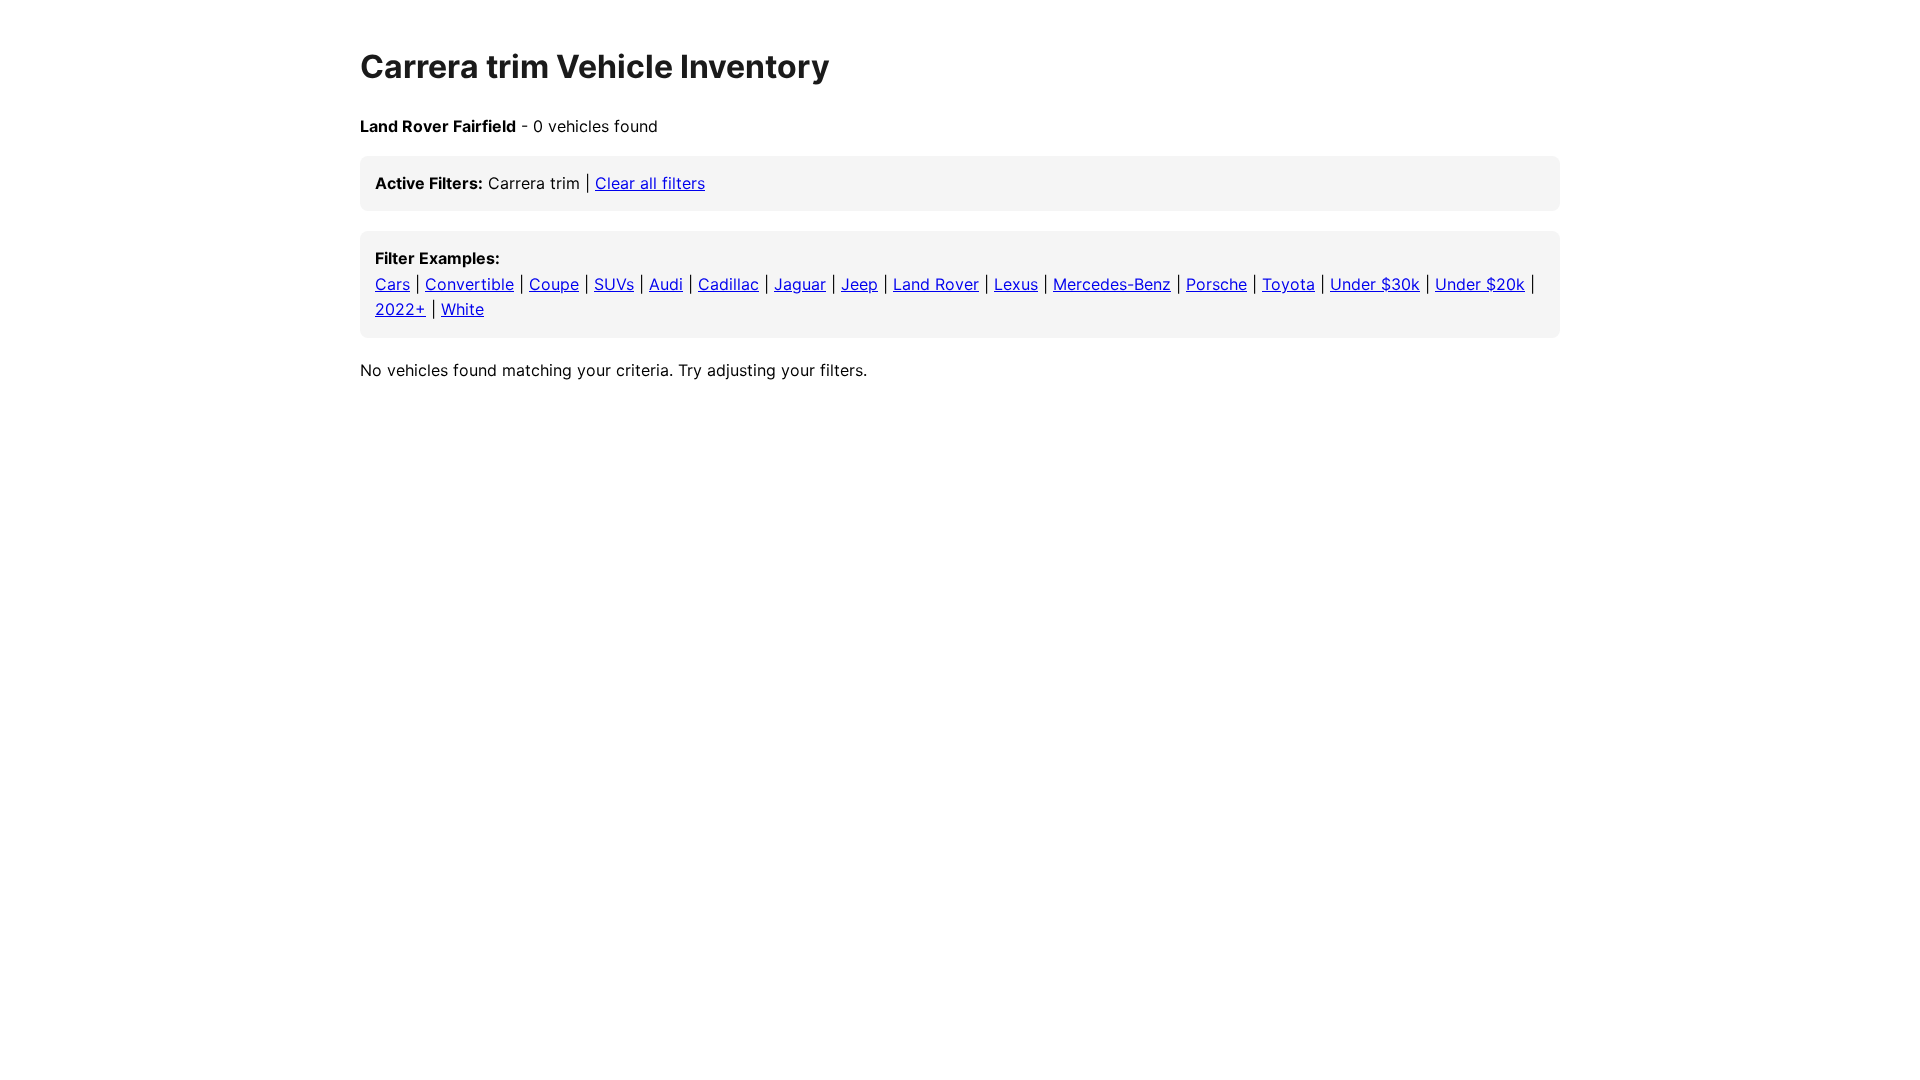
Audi (666, 284)
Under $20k (1480, 284)
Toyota (1288, 284)
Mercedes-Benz (1112, 284)
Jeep (859, 284)
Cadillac (728, 284)
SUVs (614, 284)
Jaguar (800, 284)
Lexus (1016, 284)
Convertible (469, 284)
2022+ (400, 309)
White (462, 309)
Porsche (1216, 284)
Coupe (554, 284)
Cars (392, 284)
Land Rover (936, 284)
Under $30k (1375, 284)
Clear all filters (650, 183)
